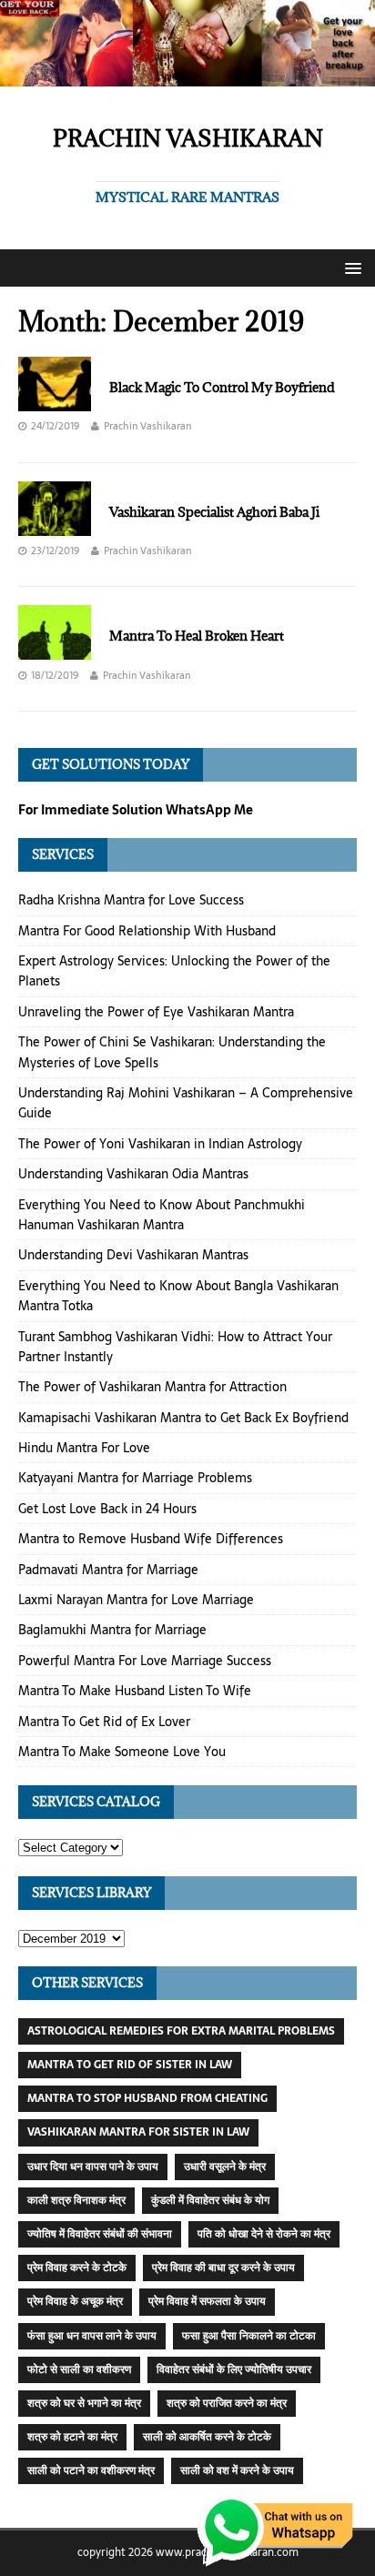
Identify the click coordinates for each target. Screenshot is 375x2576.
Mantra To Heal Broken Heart (197, 636)
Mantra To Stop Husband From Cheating (147, 2098)
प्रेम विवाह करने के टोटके (77, 2268)
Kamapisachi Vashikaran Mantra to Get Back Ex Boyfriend (183, 1418)
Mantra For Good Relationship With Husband (147, 931)
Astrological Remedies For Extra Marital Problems (181, 2031)
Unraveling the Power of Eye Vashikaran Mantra (156, 1012)
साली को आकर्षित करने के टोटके (207, 2437)
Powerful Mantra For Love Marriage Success (145, 1661)
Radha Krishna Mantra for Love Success (131, 900)
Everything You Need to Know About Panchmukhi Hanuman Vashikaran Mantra (162, 1215)
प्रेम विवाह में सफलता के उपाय (207, 2301)
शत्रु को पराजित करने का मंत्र (227, 2403)
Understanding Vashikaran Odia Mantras (133, 1174)
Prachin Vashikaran (147, 426)
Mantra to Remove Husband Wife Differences (151, 1539)
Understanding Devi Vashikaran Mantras (133, 1255)
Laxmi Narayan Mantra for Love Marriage (136, 1600)
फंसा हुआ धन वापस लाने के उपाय (92, 2336)
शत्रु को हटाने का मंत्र (72, 2437)
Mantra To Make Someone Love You (122, 1752)
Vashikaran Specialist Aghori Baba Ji (214, 512)
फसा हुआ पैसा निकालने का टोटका (249, 2336)
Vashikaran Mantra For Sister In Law (138, 2132)
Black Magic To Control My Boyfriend (222, 387)
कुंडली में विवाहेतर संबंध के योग (210, 2200)
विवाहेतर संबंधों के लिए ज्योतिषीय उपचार (234, 2369)
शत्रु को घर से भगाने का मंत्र (84, 2403)
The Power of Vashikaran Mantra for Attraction (152, 1387)
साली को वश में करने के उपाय (237, 2470)
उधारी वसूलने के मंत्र (225, 2167)
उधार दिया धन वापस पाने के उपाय (93, 2167)
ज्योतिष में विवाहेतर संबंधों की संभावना (100, 2234)
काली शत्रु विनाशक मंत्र (76, 2200)
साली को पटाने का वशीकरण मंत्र (91, 2470)
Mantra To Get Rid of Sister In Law (130, 2065)
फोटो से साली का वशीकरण (79, 2369)
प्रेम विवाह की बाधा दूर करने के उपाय (223, 2268)
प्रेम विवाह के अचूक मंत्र (75, 2301)
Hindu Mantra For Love (84, 1448)
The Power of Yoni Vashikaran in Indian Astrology (160, 1144)
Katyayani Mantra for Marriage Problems (135, 1478)
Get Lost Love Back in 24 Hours (107, 1509)
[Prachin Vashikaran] (187, 76)
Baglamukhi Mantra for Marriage (112, 1630)
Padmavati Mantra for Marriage (108, 1570)
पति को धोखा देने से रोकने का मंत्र (264, 2234)
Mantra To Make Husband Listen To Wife (135, 1691)
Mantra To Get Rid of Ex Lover (104, 1722)
